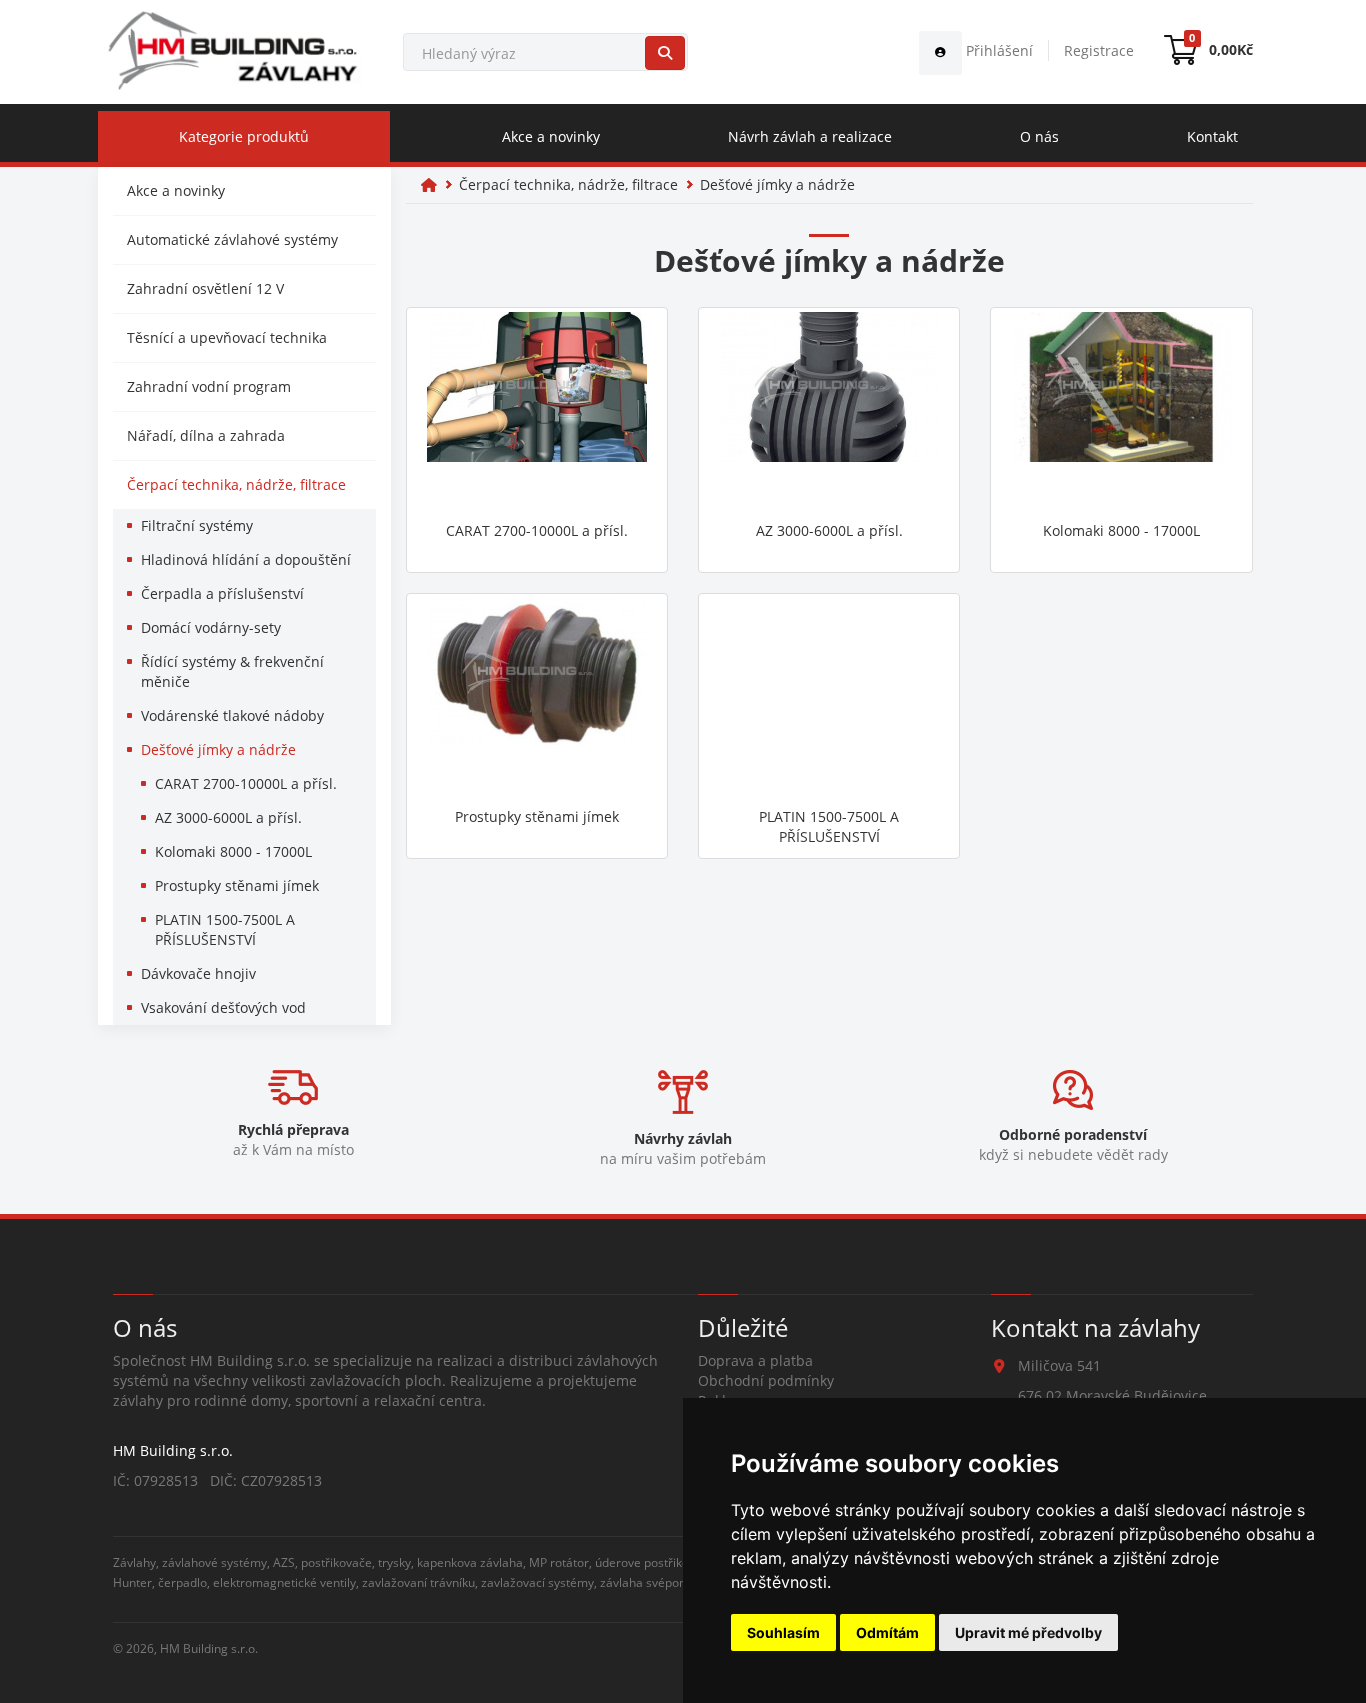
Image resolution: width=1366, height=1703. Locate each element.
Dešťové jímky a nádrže (218, 749)
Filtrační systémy (197, 525)
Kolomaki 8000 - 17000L (233, 851)
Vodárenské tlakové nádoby (232, 715)
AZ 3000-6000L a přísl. (228, 817)
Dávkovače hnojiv (198, 973)
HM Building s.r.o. (209, 1648)
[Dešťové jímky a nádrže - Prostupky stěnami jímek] (537, 698)
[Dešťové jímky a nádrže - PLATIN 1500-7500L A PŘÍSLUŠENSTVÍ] (829, 698)
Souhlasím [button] (783, 1632)
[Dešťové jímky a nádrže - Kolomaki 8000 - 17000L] (1121, 412)
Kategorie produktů (244, 136)
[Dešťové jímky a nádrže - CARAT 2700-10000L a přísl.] (537, 412)
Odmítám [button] (887, 1632)
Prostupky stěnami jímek (237, 885)
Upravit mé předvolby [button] (1028, 1632)
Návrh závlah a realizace (810, 136)
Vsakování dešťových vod (223, 1007)
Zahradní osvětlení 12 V (205, 288)
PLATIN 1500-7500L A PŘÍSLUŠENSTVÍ (225, 929)
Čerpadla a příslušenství (222, 593)
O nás (1039, 136)
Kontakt (1212, 136)
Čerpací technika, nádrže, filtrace (236, 484)
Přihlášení (997, 50)
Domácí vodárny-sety (211, 627)
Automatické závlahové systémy (232, 239)
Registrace (1099, 50)
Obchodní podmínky (766, 1380)
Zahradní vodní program (209, 386)
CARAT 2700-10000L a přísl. (246, 783)
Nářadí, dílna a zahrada (206, 435)
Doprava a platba (755, 1360)
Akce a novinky (551, 136)
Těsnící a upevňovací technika (227, 337)
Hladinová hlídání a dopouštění (246, 559)
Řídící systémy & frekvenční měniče (232, 671)
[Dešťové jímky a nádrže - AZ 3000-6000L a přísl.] (829, 412)
